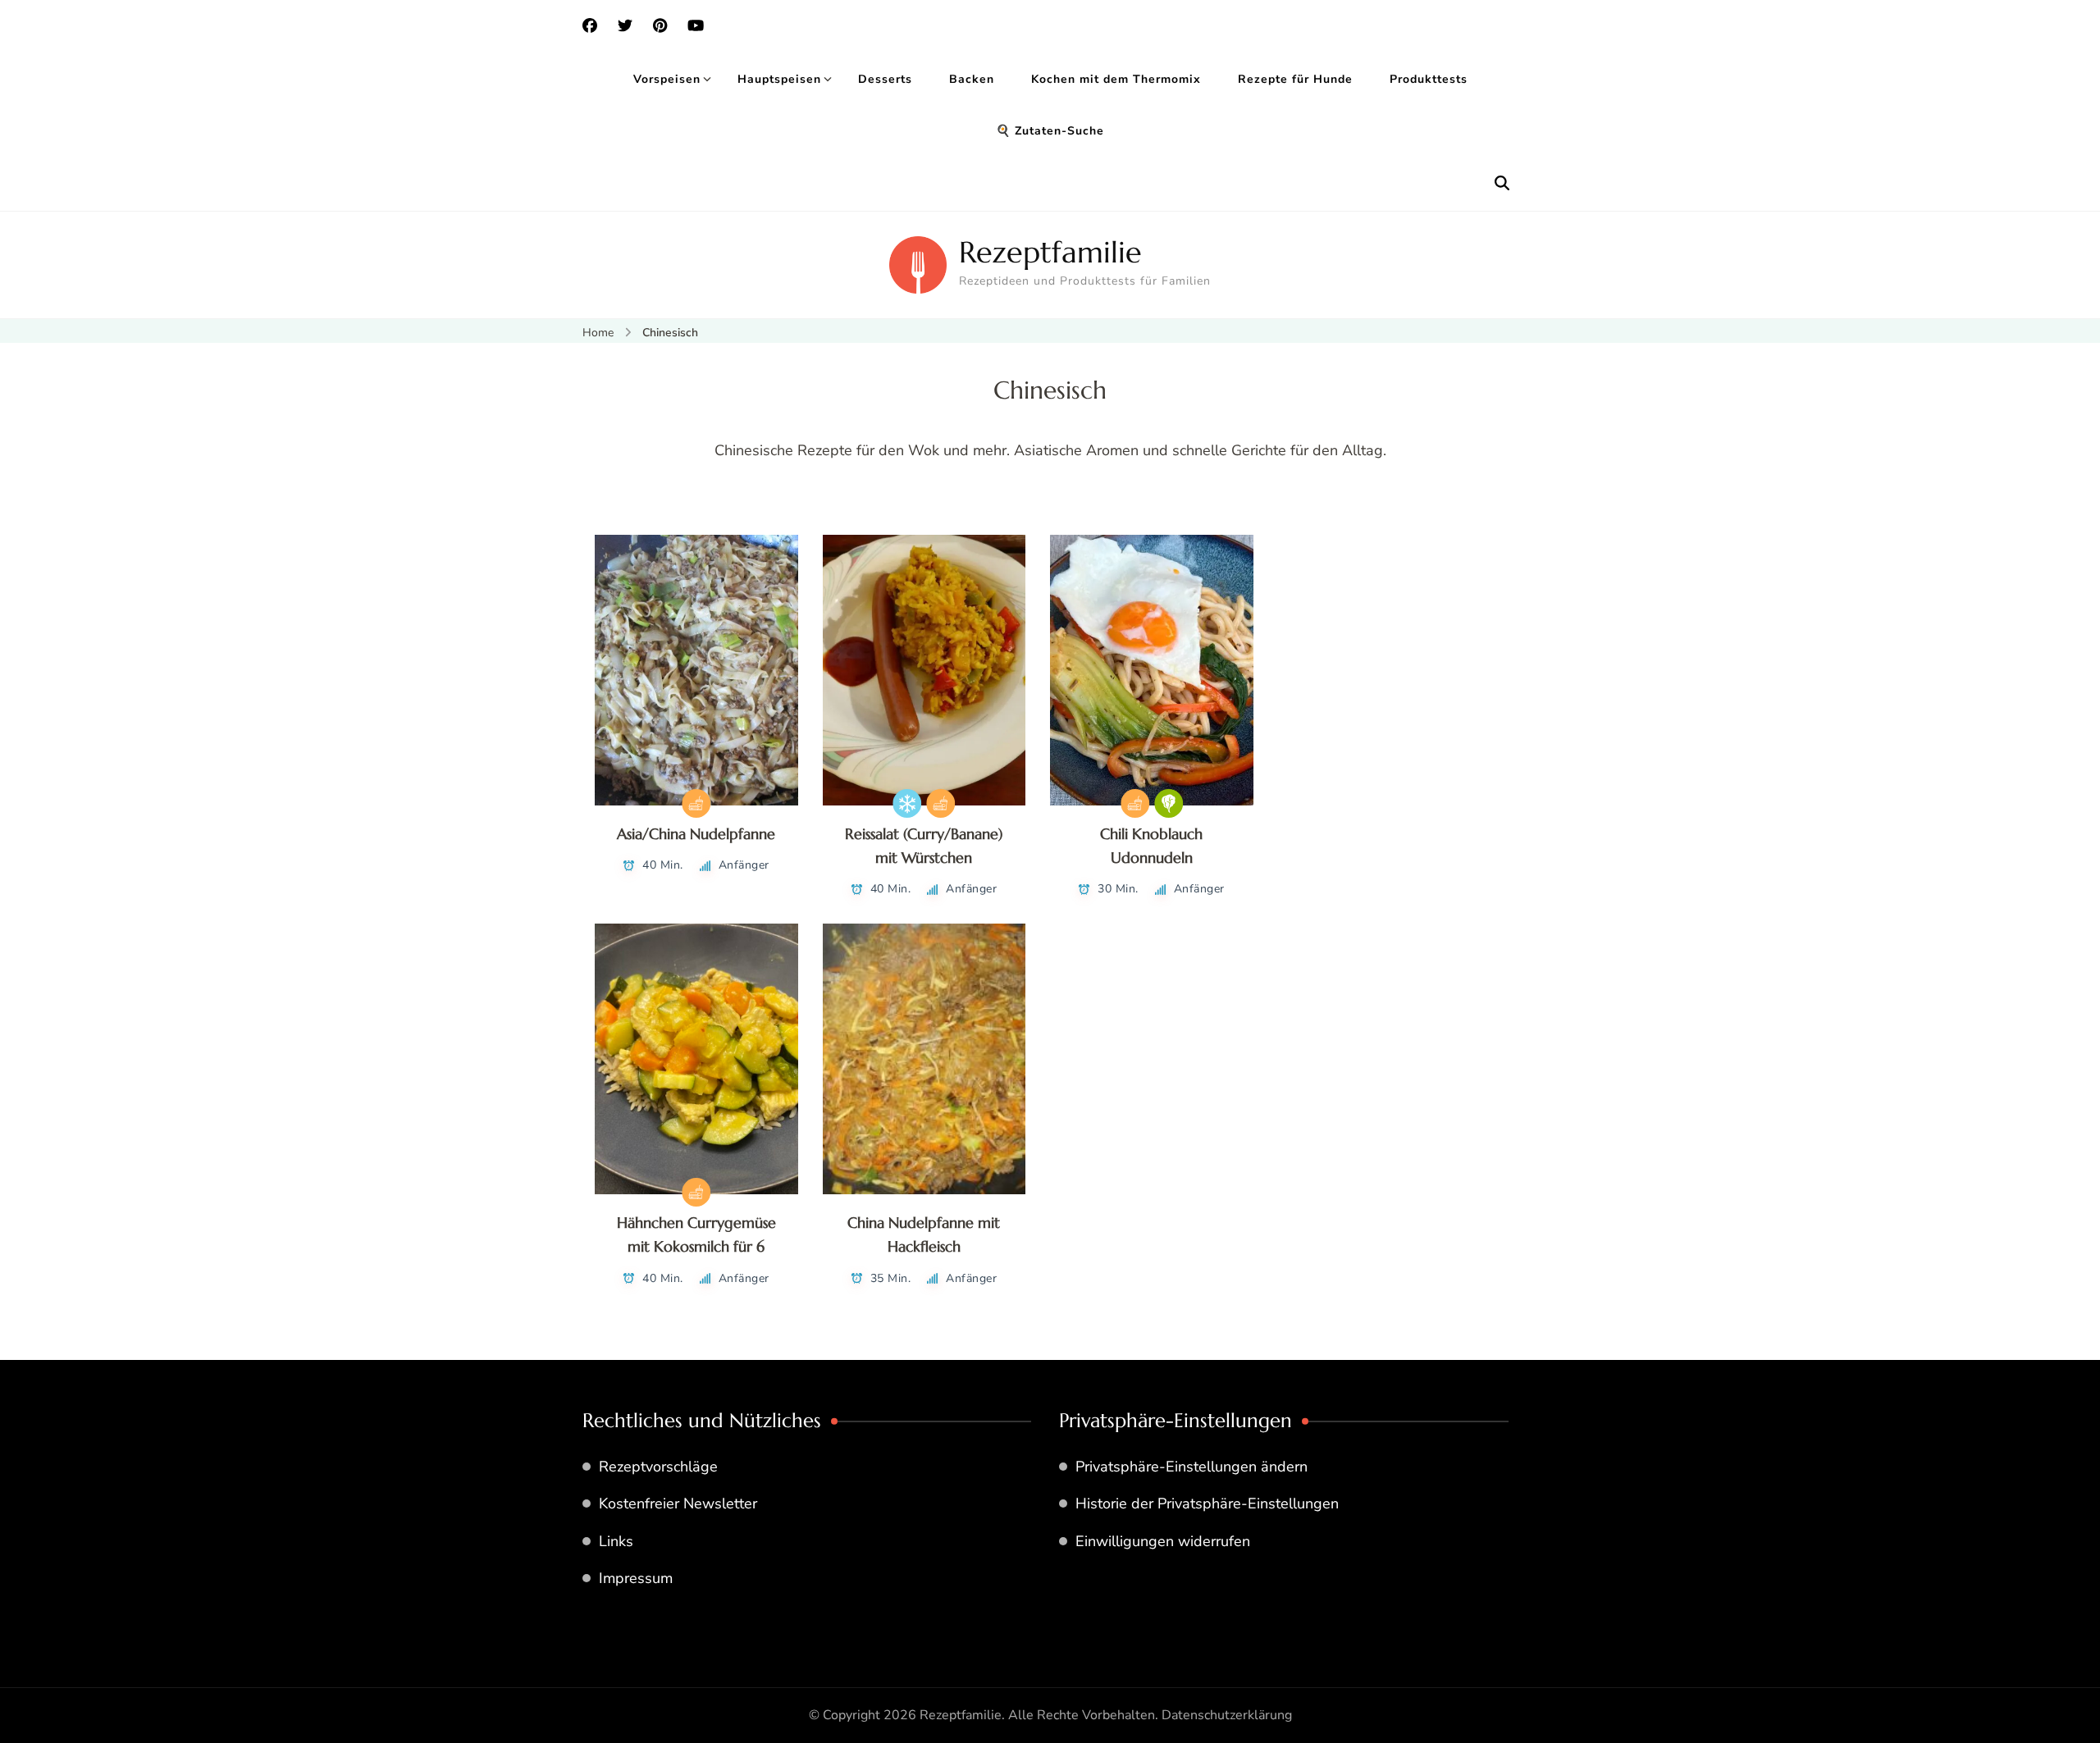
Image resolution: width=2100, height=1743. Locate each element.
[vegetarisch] (1169, 803)
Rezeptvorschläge (658, 1467)
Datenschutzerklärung (1227, 1715)
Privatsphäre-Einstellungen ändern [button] (1192, 1467)
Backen (972, 79)
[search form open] (1502, 184)
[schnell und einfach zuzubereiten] (696, 803)
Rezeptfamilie (1050, 252)
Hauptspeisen (779, 79)
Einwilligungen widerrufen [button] (1163, 1541)
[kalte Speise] (907, 803)
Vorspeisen (667, 79)
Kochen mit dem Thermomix (1116, 79)
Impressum (636, 1578)
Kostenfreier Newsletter (678, 1503)
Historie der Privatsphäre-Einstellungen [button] (1207, 1503)
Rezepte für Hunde (1295, 79)
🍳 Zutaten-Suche (1050, 131)
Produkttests (1429, 79)
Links (616, 1541)
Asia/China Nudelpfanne (696, 834)
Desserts (885, 79)
